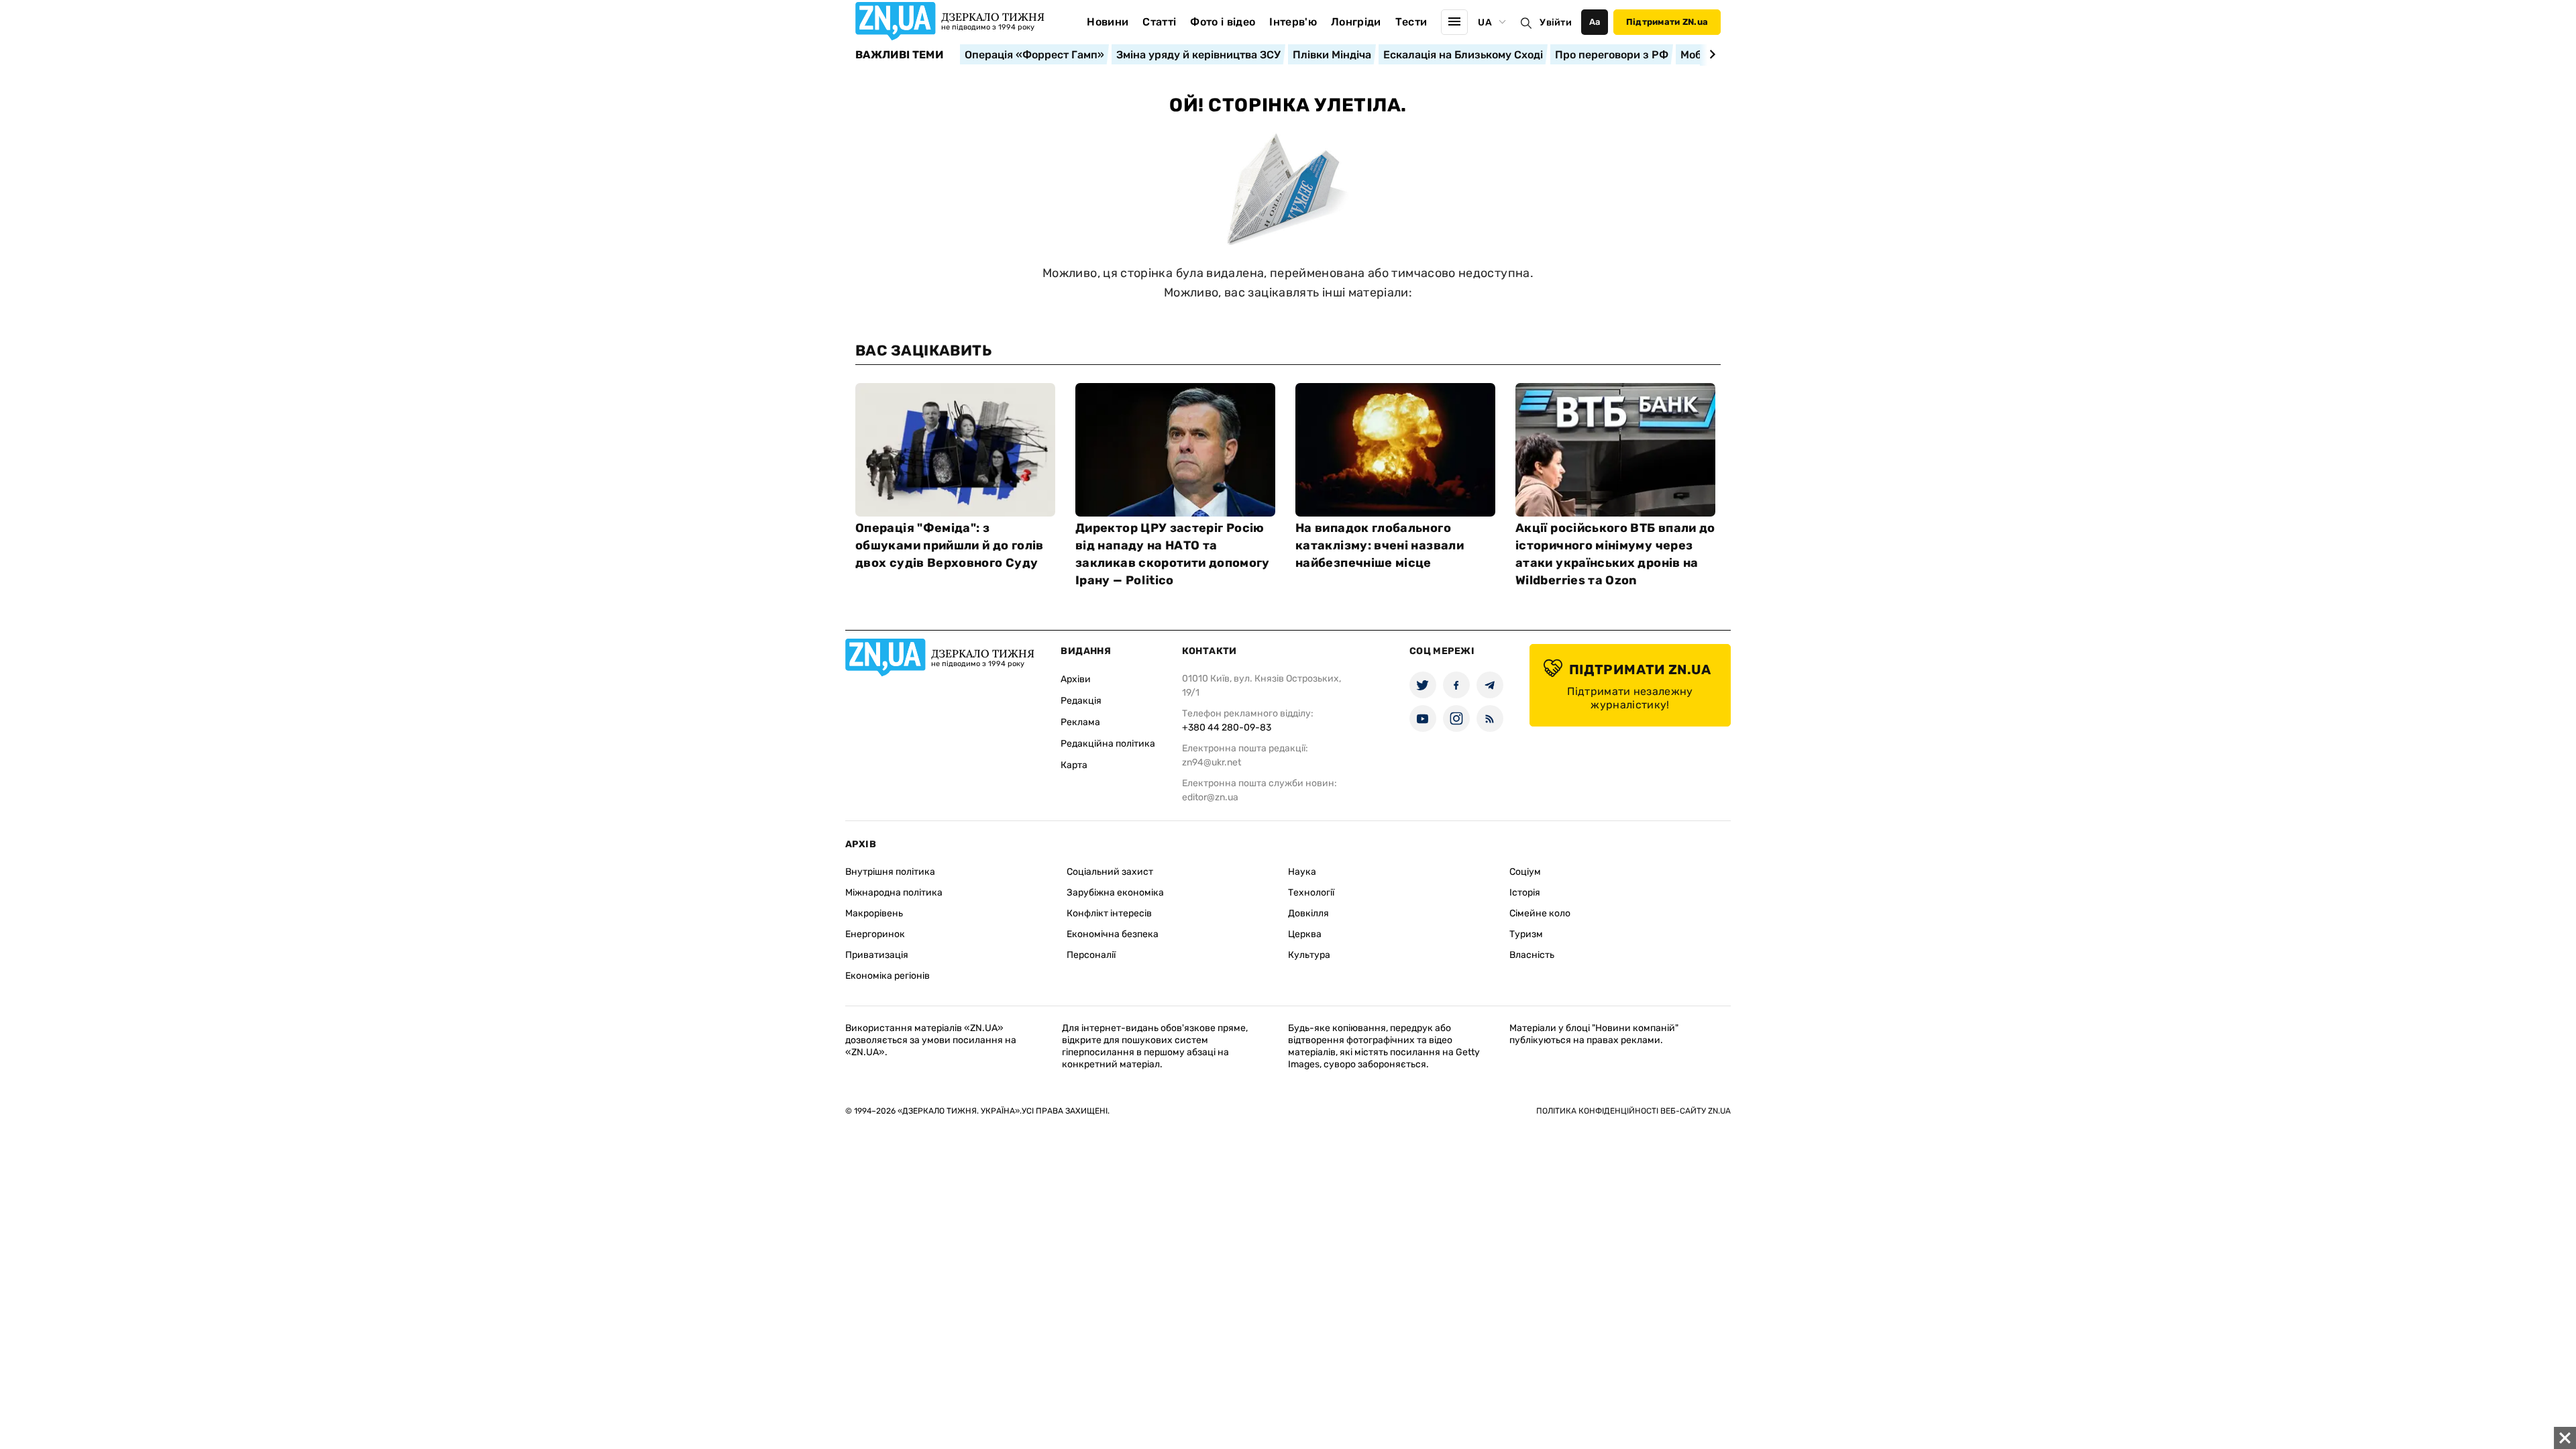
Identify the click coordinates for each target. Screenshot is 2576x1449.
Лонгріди (1356, 22)
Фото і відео (1223, 22)
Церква (1305, 934)
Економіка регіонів (888, 976)
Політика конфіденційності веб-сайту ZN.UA (1633, 1111)
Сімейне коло (1540, 913)
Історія (1525, 893)
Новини (1108, 22)
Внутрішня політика (890, 872)
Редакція (1081, 701)
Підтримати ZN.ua (1667, 22)
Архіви (1076, 679)
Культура (1309, 955)
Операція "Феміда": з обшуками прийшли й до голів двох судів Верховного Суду (950, 545)
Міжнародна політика (894, 893)
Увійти (1556, 22)
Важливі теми (899, 55)
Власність (1532, 955)
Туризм (1526, 934)
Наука (1302, 872)
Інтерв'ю (1293, 22)
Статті (1159, 22)
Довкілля (1308, 913)
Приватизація (877, 955)
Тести (1411, 22)
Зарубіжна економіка (1115, 893)
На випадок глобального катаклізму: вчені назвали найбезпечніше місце (1380, 545)
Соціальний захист (1110, 872)
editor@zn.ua (1210, 797)
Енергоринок (875, 934)
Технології (1311, 893)
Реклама (1080, 722)
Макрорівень (874, 913)
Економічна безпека (1113, 934)
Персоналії (1091, 955)
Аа (1595, 22)
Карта (1074, 765)
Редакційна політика (1108, 744)
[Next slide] (1710, 54)
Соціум (1525, 872)
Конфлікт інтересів (1109, 913)
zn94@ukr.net (1212, 762)
